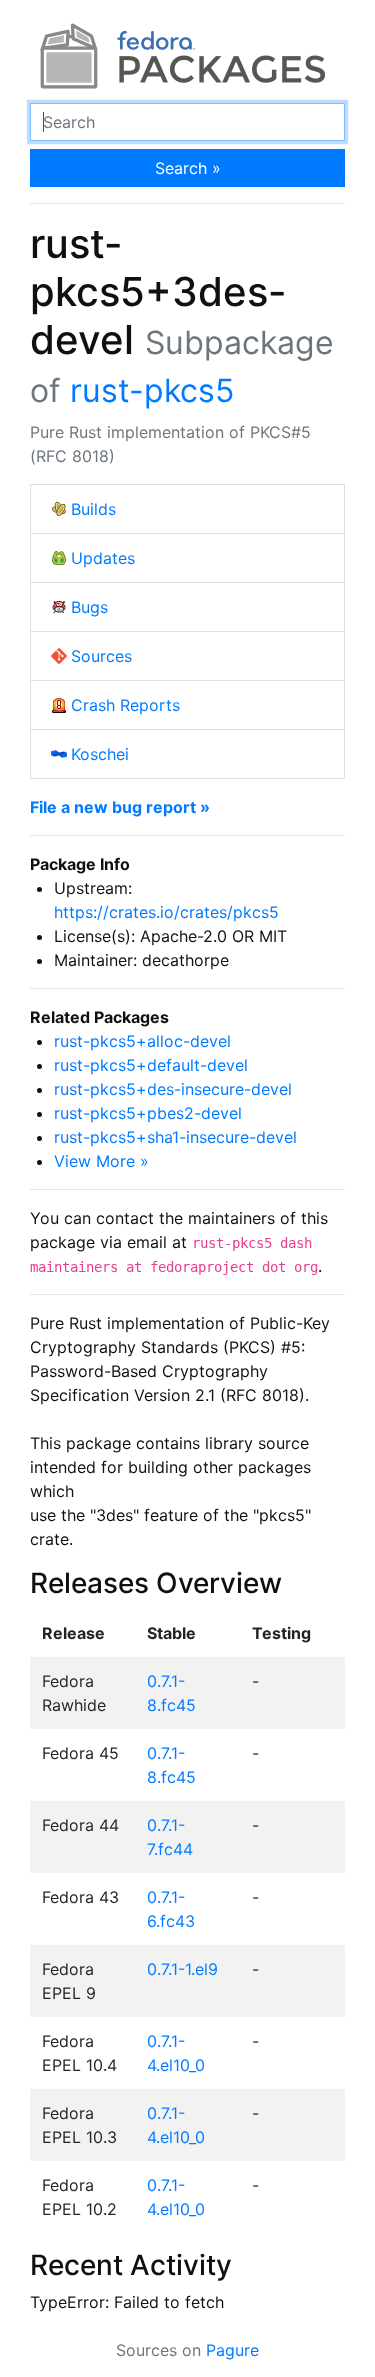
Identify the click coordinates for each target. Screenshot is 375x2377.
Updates (103, 558)
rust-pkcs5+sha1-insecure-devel (175, 1137)
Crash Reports (125, 705)
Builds (93, 509)
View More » (101, 1161)
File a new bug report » (120, 807)
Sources (101, 656)
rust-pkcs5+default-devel (151, 1065)
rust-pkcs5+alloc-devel (142, 1041)
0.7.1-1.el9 (182, 1969)
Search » (188, 168)
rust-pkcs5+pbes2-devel (148, 1113)
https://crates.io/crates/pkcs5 (166, 912)
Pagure (232, 2350)
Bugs (89, 607)
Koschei (100, 754)
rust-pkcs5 (152, 390)
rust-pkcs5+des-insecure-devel (173, 1089)
